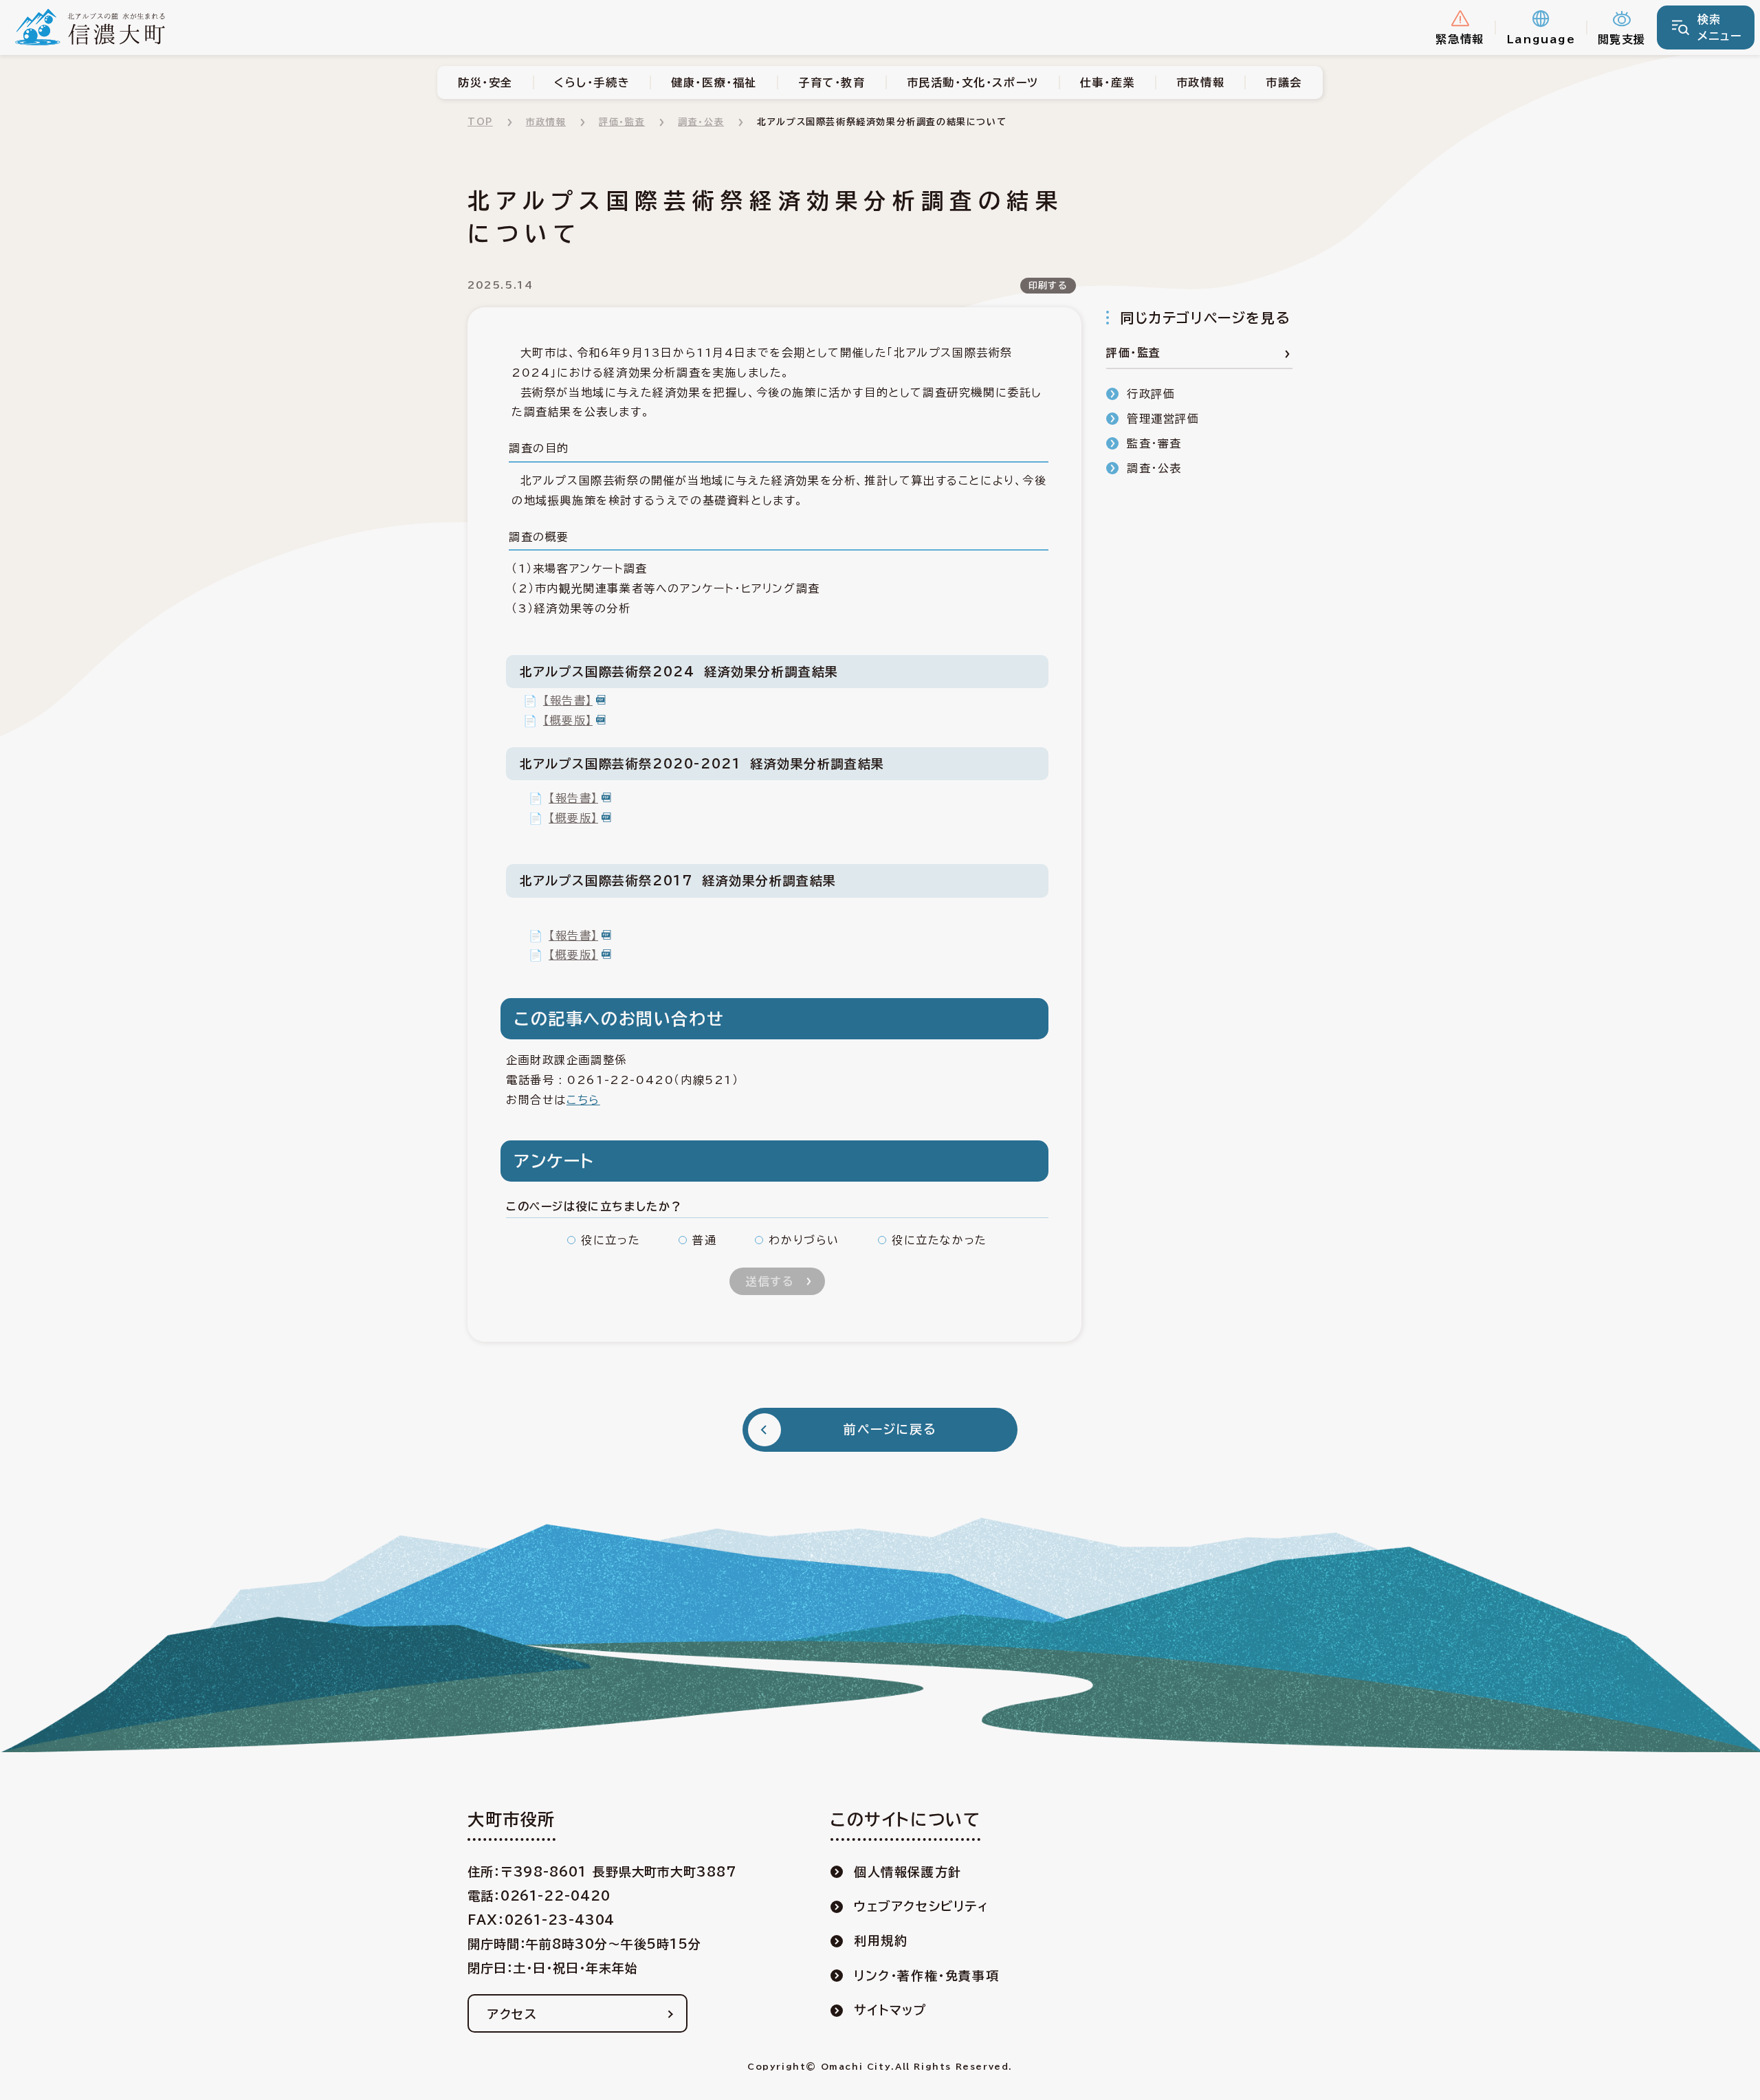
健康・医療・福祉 (714, 82)
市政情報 (1200, 82)
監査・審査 (1154, 443)
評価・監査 (622, 122)
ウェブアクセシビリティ (922, 1906)
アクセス (512, 2014)
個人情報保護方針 (908, 1872)
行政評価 (1151, 394)
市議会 (1284, 82)
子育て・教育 (832, 82)
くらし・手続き (592, 82)
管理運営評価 (1163, 419)
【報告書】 (568, 700)
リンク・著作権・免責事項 (926, 1976)
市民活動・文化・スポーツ (973, 82)
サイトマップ (891, 2010)
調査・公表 (701, 122)
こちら (583, 1100)
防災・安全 (485, 82)
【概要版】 (568, 720)
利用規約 (881, 1941)
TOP (480, 122)
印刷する (1048, 286)
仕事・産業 (1108, 82)
